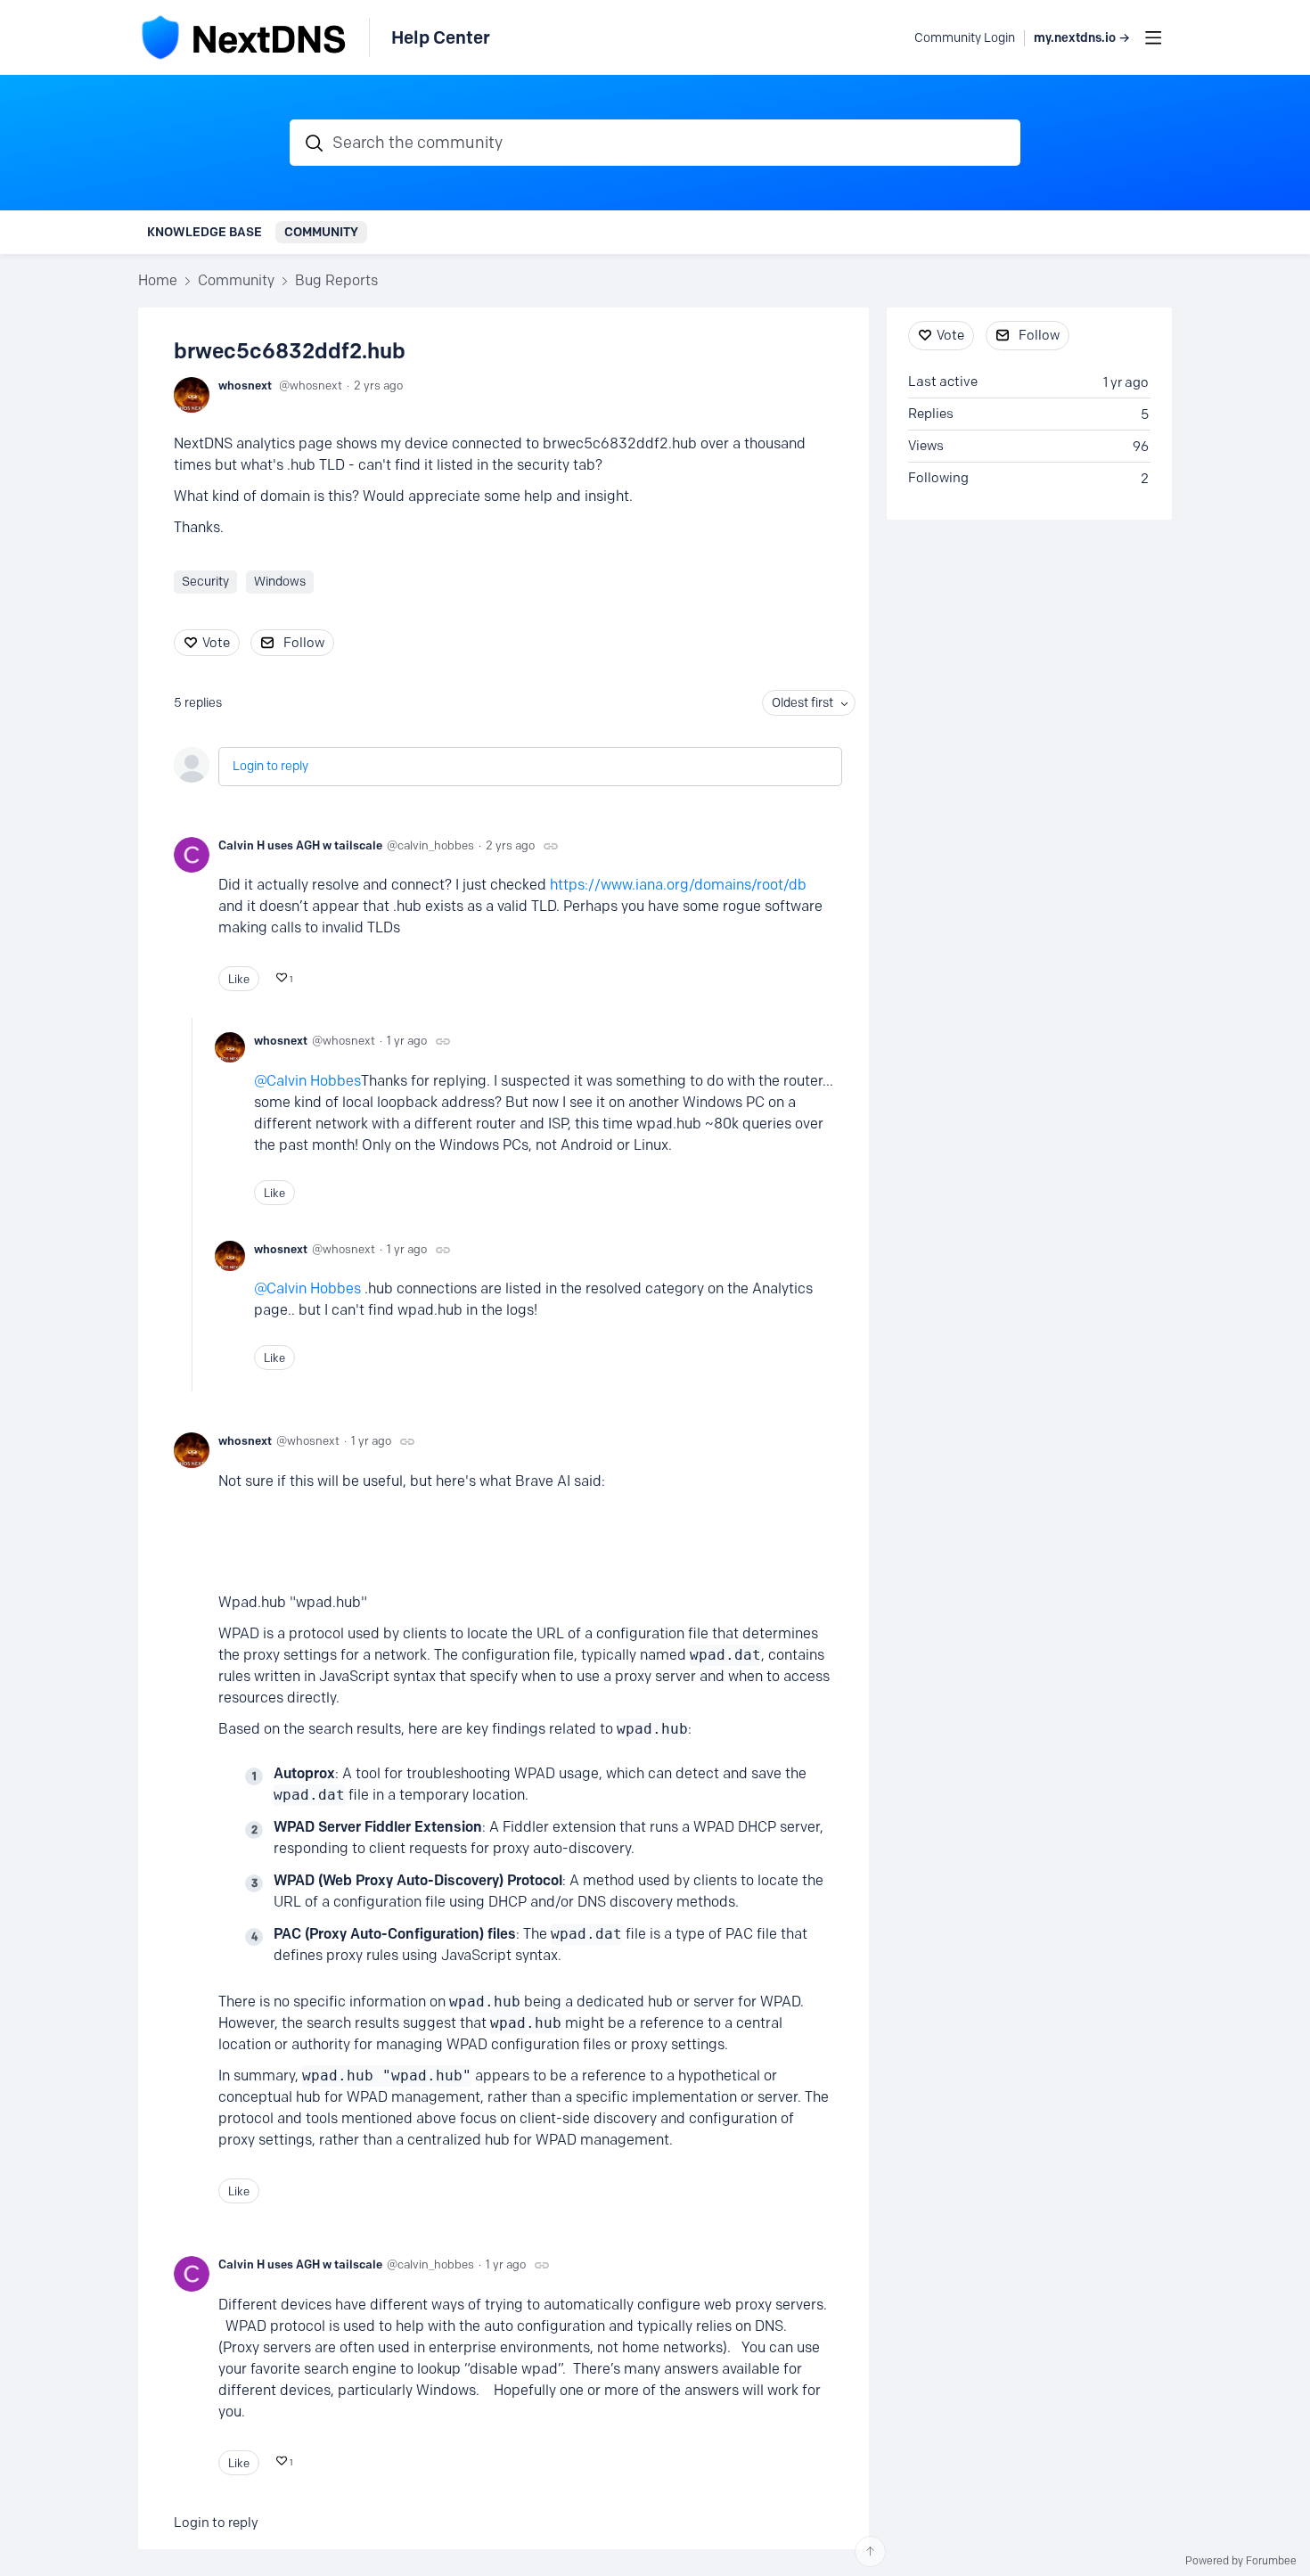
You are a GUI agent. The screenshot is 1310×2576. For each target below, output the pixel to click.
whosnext (245, 385)
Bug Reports (336, 280)
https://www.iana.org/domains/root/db (678, 885)
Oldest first (802, 703)
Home (158, 280)
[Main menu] (1153, 37)
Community (321, 232)
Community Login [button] (965, 38)
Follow (304, 643)
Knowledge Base (205, 232)
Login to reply (270, 766)
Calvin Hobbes (314, 1081)
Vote (216, 643)
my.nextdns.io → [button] (1082, 38)
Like (239, 979)
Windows (280, 582)
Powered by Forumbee (1241, 2561)
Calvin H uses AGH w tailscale (300, 845)
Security (205, 582)
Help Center (441, 37)
